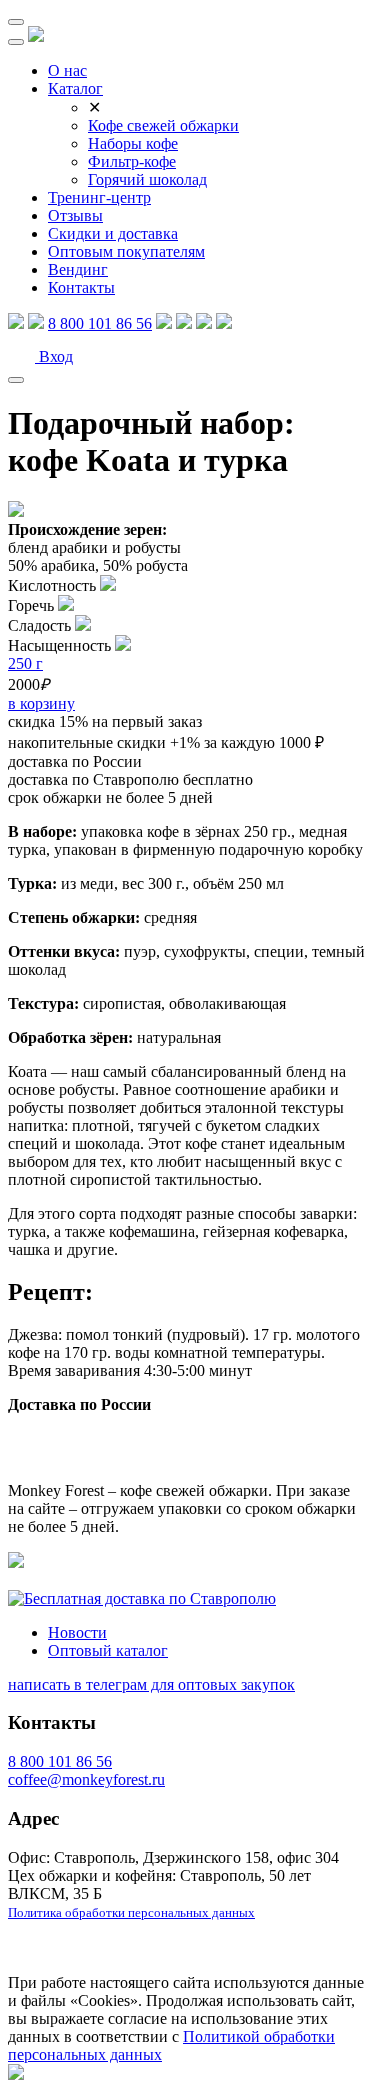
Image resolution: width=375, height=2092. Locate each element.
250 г (25, 663)
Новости (77, 1632)
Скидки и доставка (113, 233)
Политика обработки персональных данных (131, 1912)
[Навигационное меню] (16, 22)
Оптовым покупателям (126, 251)
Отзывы (75, 215)
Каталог (75, 88)
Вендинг (78, 269)
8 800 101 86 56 (100, 323)
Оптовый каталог (108, 1650)
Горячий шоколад (147, 179)
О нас (67, 70)
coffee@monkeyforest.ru (86, 1779)
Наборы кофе (133, 143)
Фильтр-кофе (132, 161)
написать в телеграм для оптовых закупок (151, 1684)
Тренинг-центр (99, 197)
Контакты (81, 287)
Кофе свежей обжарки (163, 125)
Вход (54, 356)
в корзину (41, 703)
